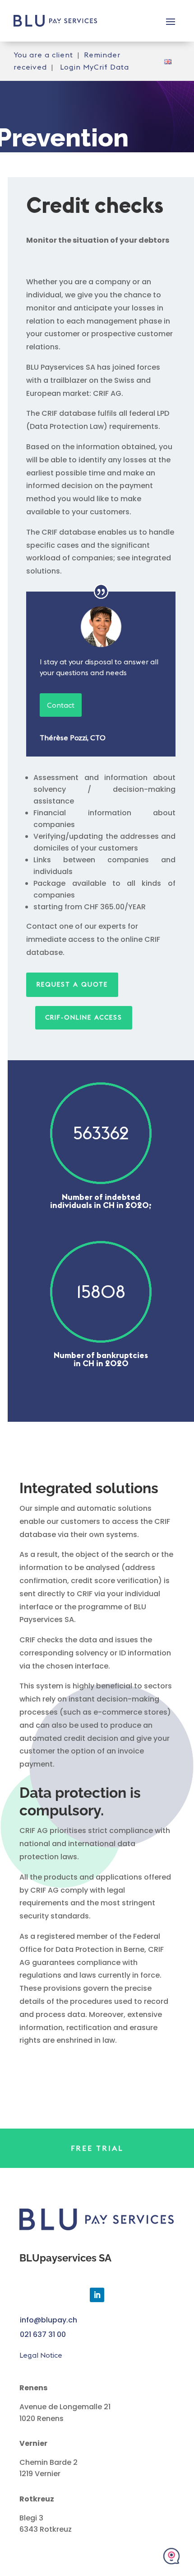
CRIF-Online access (84, 1017)
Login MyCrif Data (95, 67)
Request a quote (72, 984)
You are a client (43, 55)
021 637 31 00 (43, 2334)
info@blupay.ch (48, 2320)
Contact (61, 705)
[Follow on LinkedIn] (97, 2295)
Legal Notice (41, 2355)
